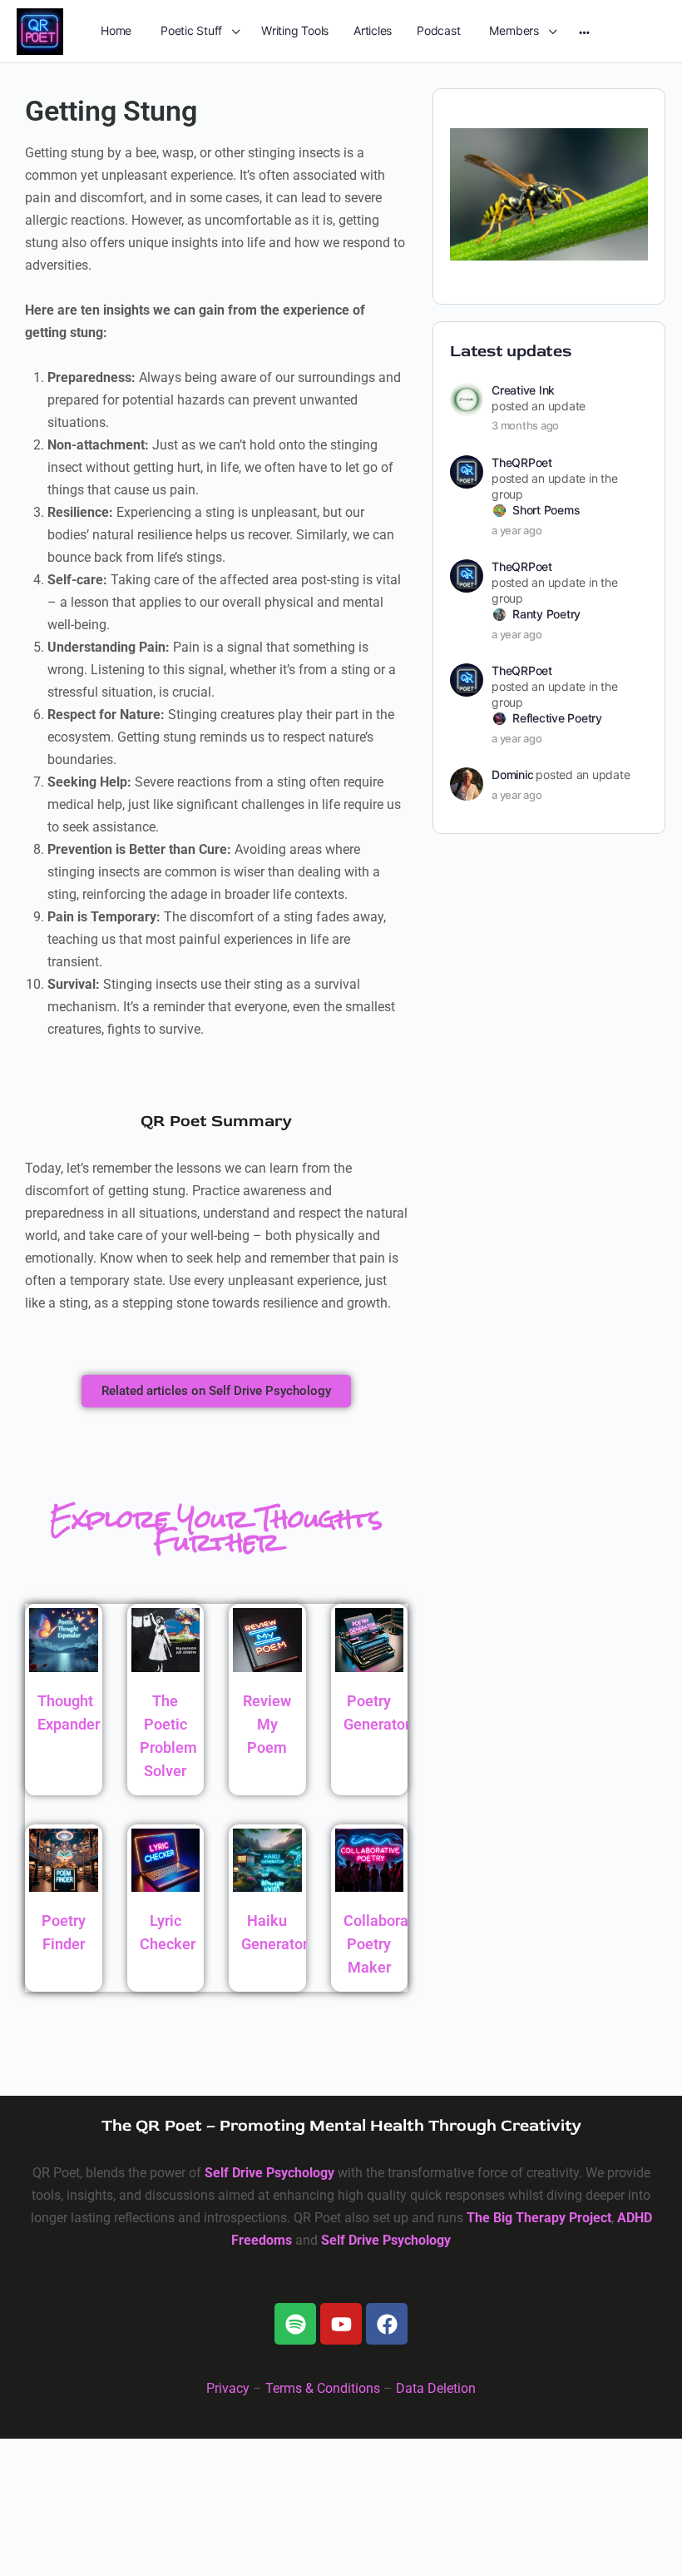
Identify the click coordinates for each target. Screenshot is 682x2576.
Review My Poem (267, 1724)
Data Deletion (436, 2388)
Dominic (512, 774)
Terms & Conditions (323, 2388)
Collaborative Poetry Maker (388, 1944)
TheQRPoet (522, 462)
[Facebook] (387, 2324)
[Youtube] (341, 2324)
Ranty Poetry (546, 614)
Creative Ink (523, 390)
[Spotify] (295, 2324)
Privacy (228, 2388)
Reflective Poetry (557, 718)
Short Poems (546, 510)
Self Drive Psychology (269, 2173)
